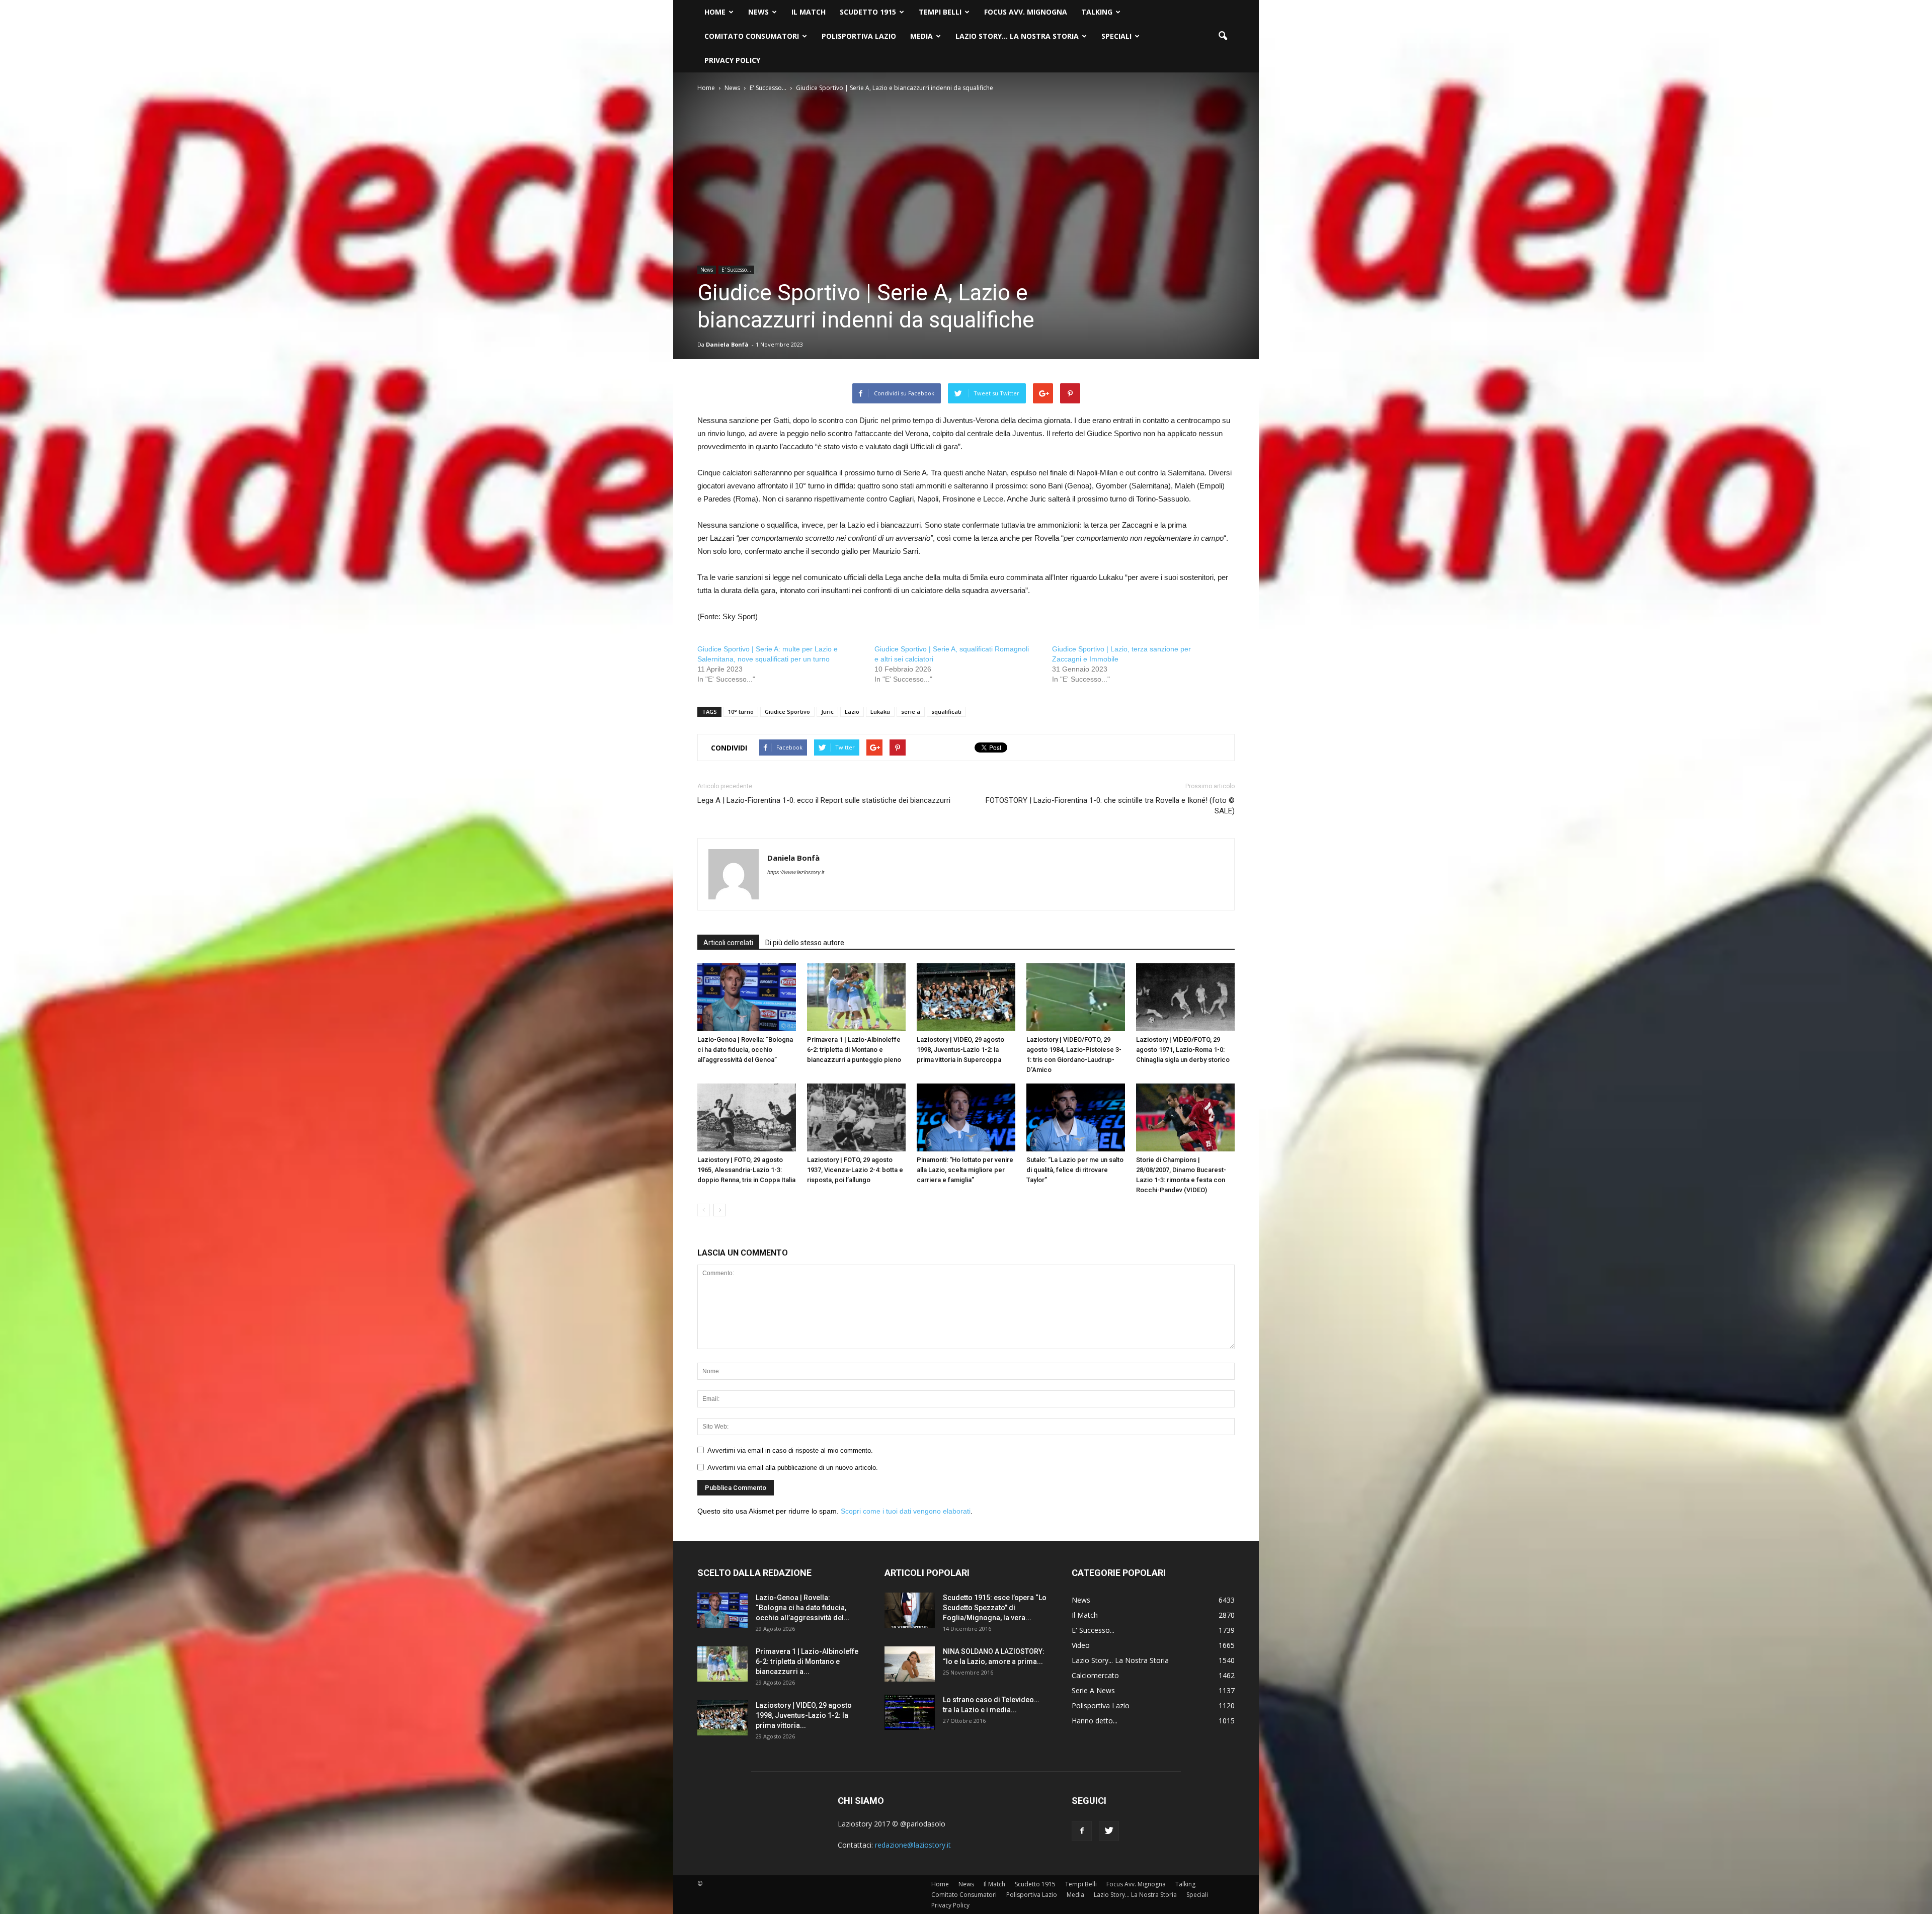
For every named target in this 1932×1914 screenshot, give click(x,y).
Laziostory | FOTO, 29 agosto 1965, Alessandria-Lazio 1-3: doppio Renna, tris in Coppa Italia (746, 1170)
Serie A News (1093, 1690)
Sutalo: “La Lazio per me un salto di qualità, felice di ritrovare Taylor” (1075, 1170)
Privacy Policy (732, 60)
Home (715, 12)
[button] (1223, 36)
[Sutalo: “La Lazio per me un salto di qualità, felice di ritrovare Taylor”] (1076, 1117)
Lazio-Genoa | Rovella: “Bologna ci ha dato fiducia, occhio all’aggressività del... (803, 1608)
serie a (911, 712)
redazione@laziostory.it (913, 1845)
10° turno (741, 712)
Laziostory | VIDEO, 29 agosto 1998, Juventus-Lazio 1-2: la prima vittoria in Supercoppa (960, 1050)
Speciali (1116, 36)
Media (921, 36)
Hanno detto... (1095, 1721)
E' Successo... (736, 270)
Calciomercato (1095, 1675)
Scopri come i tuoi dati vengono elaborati (906, 1511)
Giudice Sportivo (787, 712)
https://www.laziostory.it (796, 872)
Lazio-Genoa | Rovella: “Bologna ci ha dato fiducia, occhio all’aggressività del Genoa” (745, 1050)
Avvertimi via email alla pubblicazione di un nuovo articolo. (793, 1468)
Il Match (809, 12)
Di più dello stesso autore (805, 943)
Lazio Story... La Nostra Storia (1120, 1660)
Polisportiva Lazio (859, 36)
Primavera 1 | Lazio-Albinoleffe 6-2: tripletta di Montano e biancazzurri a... (807, 1661)
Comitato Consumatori (752, 36)
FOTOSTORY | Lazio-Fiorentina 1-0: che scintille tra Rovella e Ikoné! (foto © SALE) (1110, 806)
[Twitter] (1109, 1831)
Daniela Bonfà (727, 344)
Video (1081, 1645)
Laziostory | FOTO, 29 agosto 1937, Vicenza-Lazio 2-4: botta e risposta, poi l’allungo (855, 1170)
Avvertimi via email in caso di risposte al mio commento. (790, 1450)
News (758, 12)
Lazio (852, 712)
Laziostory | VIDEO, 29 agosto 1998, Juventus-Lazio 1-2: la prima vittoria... (804, 1715)
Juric (827, 712)
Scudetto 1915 (868, 12)
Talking (1097, 12)
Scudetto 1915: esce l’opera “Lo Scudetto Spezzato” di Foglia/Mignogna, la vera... (995, 1608)
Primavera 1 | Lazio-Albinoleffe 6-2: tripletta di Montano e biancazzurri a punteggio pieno (854, 1050)
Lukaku (880, 712)
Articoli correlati (728, 943)
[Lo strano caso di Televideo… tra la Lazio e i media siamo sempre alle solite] (910, 1712)
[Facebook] (1082, 1831)
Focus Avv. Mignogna (1026, 12)
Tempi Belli (940, 12)
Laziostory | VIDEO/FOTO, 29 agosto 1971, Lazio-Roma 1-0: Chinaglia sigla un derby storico (1183, 1050)
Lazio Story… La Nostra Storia (1017, 36)
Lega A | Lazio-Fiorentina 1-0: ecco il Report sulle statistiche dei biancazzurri (824, 800)
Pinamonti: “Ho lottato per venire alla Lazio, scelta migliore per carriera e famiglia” (965, 1170)
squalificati (946, 712)
